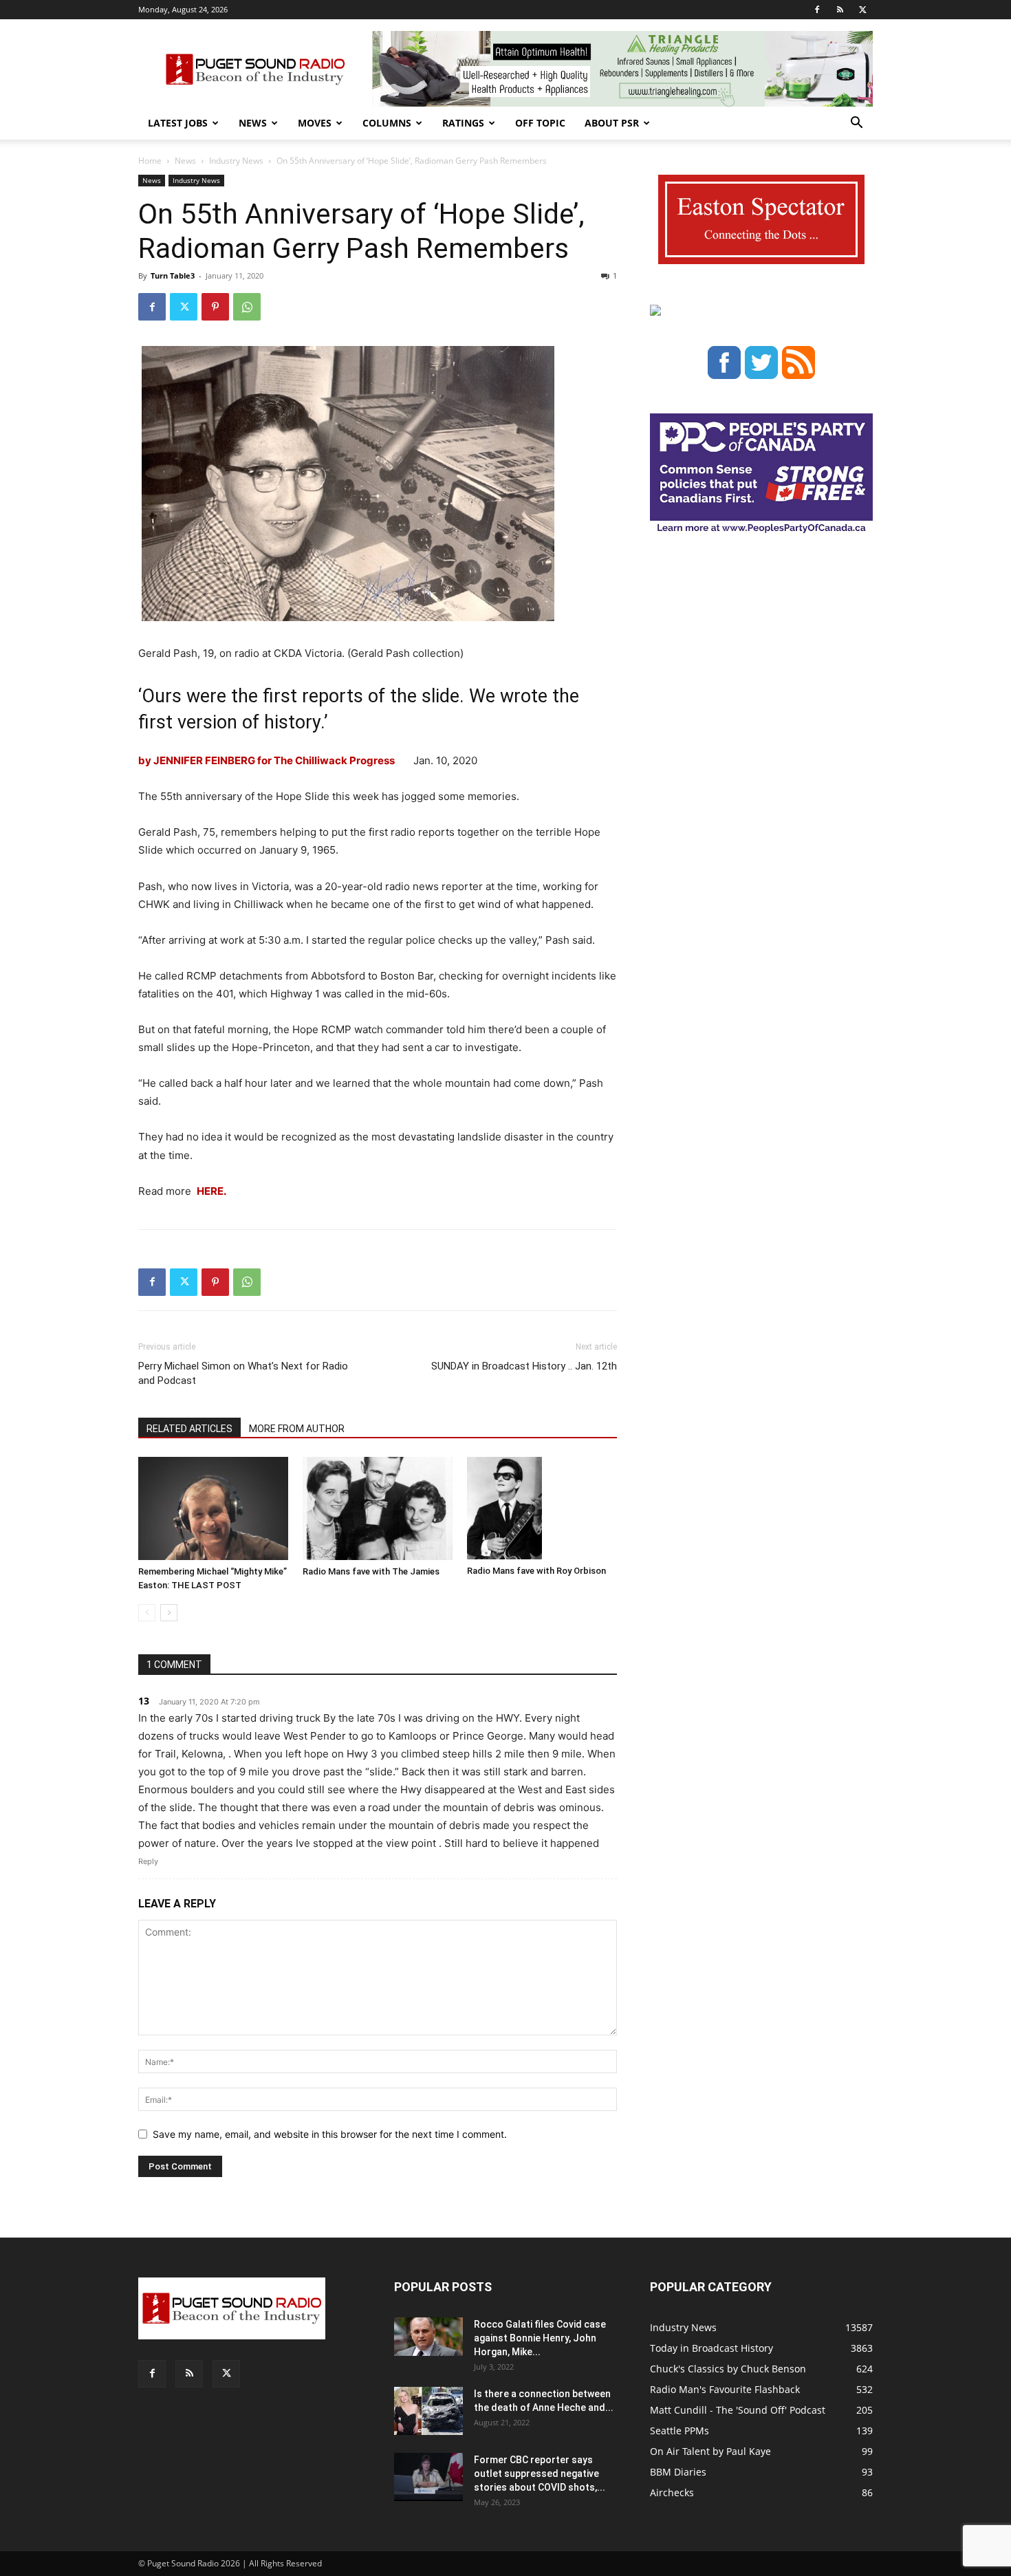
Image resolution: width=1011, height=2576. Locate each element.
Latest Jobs (178, 123)
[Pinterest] (215, 307)
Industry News (236, 161)
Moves (315, 123)
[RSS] (840, 10)
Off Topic (540, 123)
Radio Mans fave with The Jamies (371, 1571)
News (253, 123)
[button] (856, 124)
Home (150, 161)
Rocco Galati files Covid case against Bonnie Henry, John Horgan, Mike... (540, 2338)
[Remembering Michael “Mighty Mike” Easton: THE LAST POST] (213, 1508)
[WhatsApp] (247, 307)
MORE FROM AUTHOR (297, 1429)
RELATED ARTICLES (189, 1429)
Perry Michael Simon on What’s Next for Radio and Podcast (243, 1373)
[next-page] (169, 1613)
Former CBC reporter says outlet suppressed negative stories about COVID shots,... (540, 2474)
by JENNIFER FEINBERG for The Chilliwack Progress (276, 760)
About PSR (612, 123)
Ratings (463, 123)
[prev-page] (147, 1613)
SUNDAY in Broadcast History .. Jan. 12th (524, 1366)
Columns (387, 123)
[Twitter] (862, 10)
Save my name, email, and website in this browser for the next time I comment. (330, 2134)
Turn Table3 (173, 275)
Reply (148, 1861)
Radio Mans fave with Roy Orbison (536, 1571)
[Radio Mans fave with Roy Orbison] (542, 1508)
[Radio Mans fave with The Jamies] (378, 1508)
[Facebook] (817, 10)
